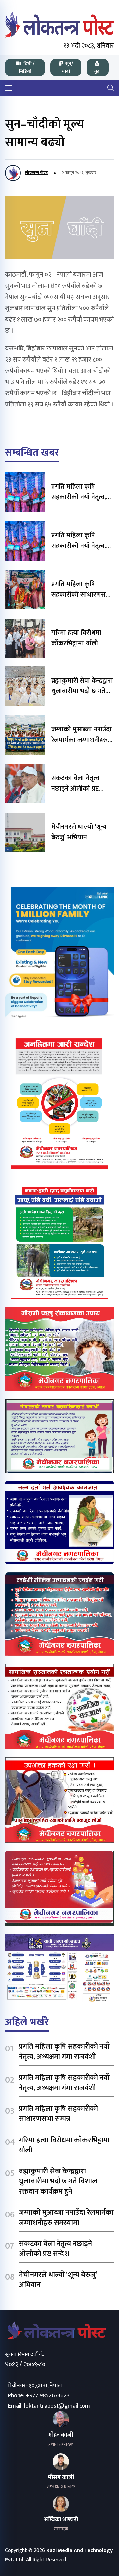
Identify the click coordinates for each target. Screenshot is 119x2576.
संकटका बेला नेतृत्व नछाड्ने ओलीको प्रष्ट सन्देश (75, 789)
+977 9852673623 (48, 2396)
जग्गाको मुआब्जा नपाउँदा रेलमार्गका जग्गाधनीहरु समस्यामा (81, 740)
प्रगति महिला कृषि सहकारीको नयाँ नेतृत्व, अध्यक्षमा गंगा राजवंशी (79, 497)
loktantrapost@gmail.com (57, 2406)
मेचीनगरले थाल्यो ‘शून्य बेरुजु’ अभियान (79, 832)
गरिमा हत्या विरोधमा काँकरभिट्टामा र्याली (76, 638)
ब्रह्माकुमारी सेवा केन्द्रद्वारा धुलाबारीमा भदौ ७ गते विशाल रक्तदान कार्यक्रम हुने (58, 2182)
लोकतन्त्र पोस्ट (36, 173)
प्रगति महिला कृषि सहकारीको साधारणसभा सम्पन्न (82, 595)
